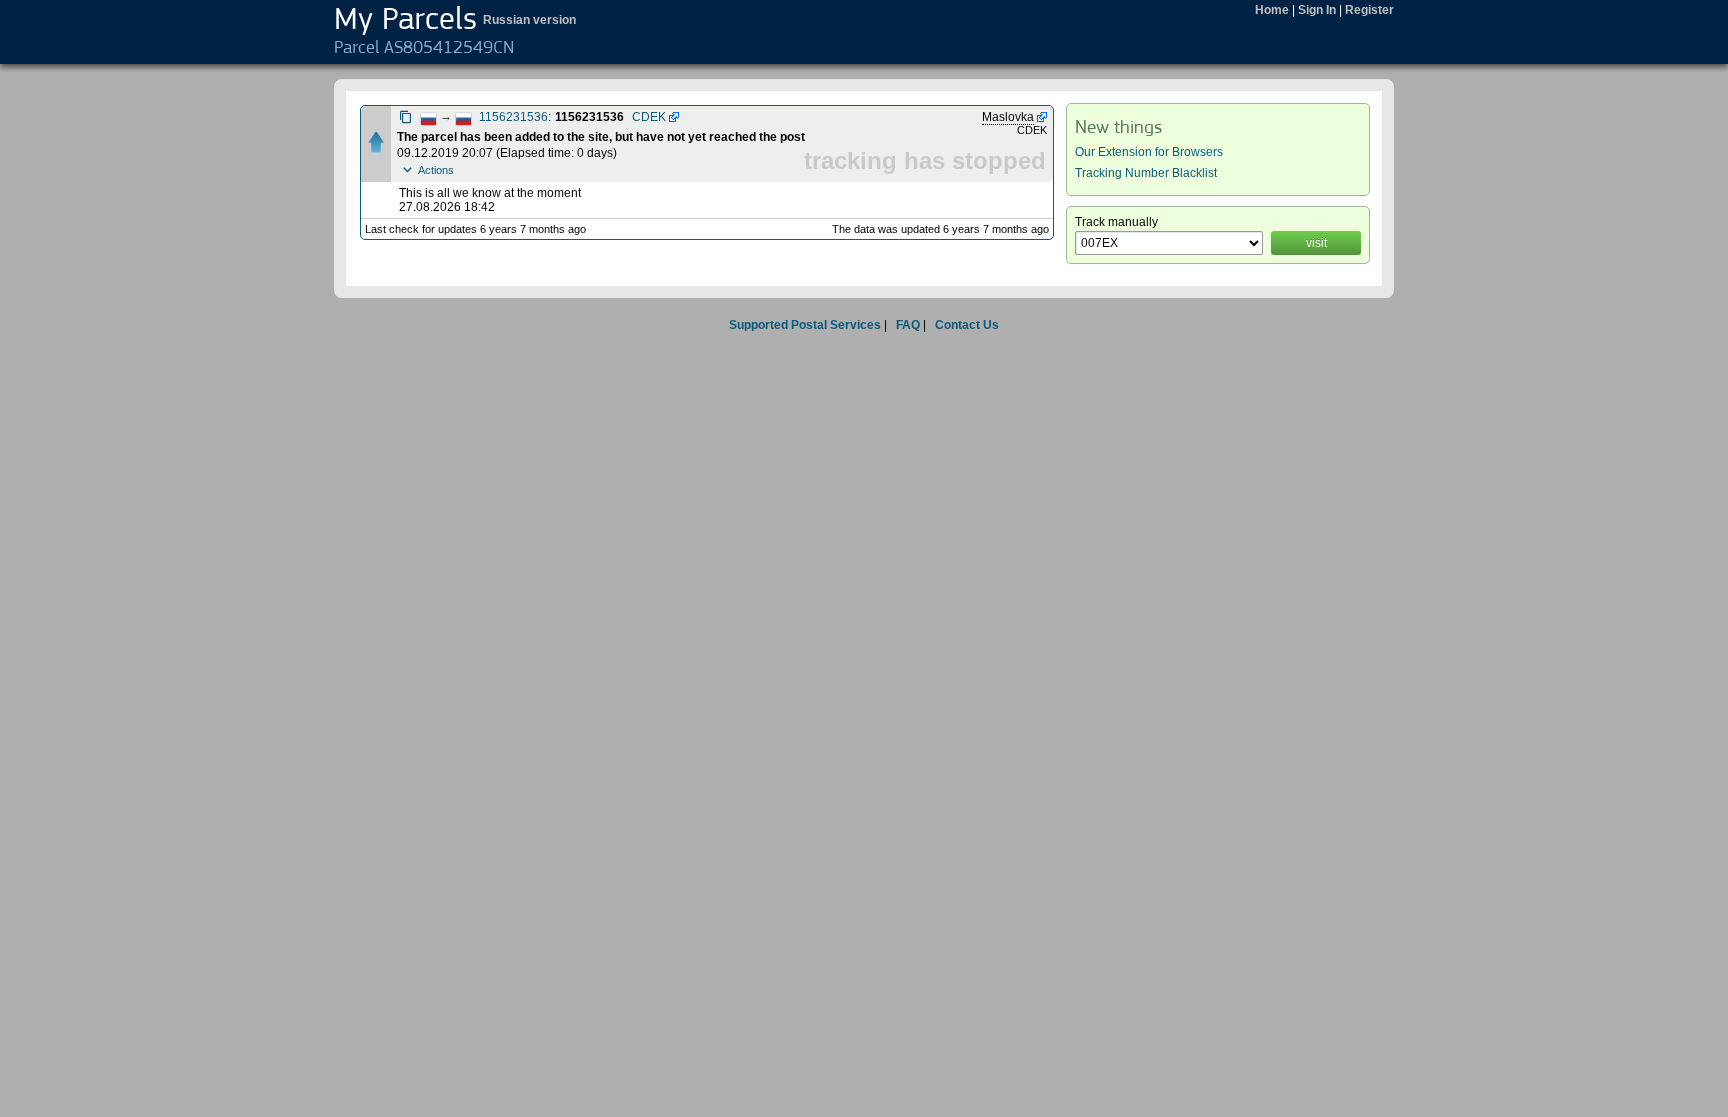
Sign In (1317, 10)
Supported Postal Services (805, 325)
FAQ (908, 325)
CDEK (649, 117)
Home (1272, 10)
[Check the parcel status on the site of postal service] (1040, 117)
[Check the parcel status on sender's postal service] (672, 117)
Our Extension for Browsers (1149, 152)
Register (1369, 10)
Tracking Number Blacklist (1146, 173)
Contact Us (967, 325)
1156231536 (513, 117)
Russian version (529, 20)
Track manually (1116, 222)
